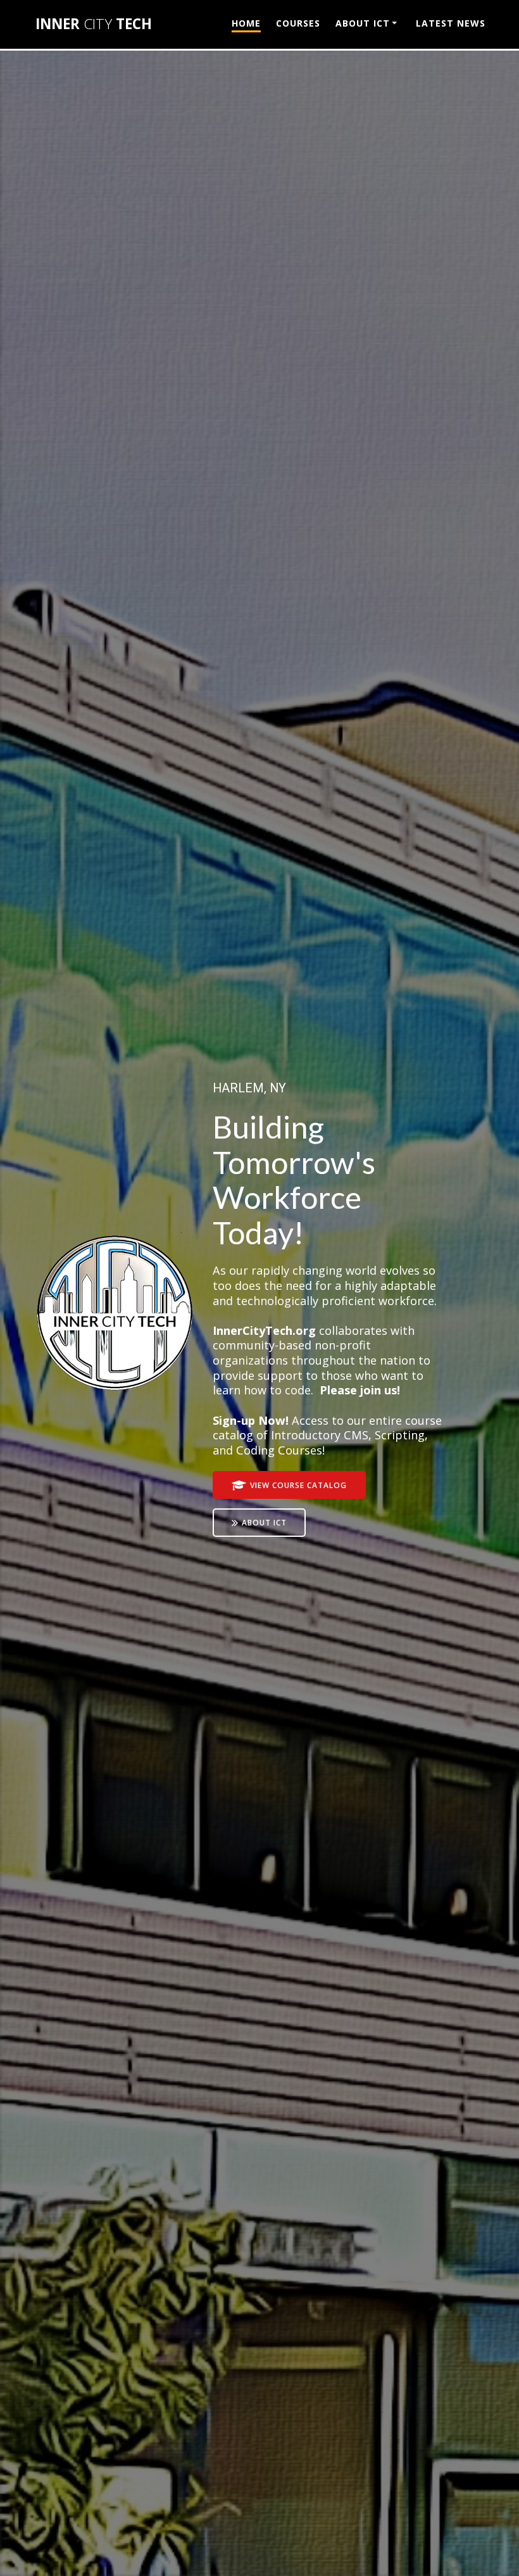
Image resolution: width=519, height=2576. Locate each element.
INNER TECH (94, 24)
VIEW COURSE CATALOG (298, 1485)
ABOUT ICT (363, 23)
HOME (246, 23)
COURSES (298, 23)
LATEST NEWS (451, 23)
